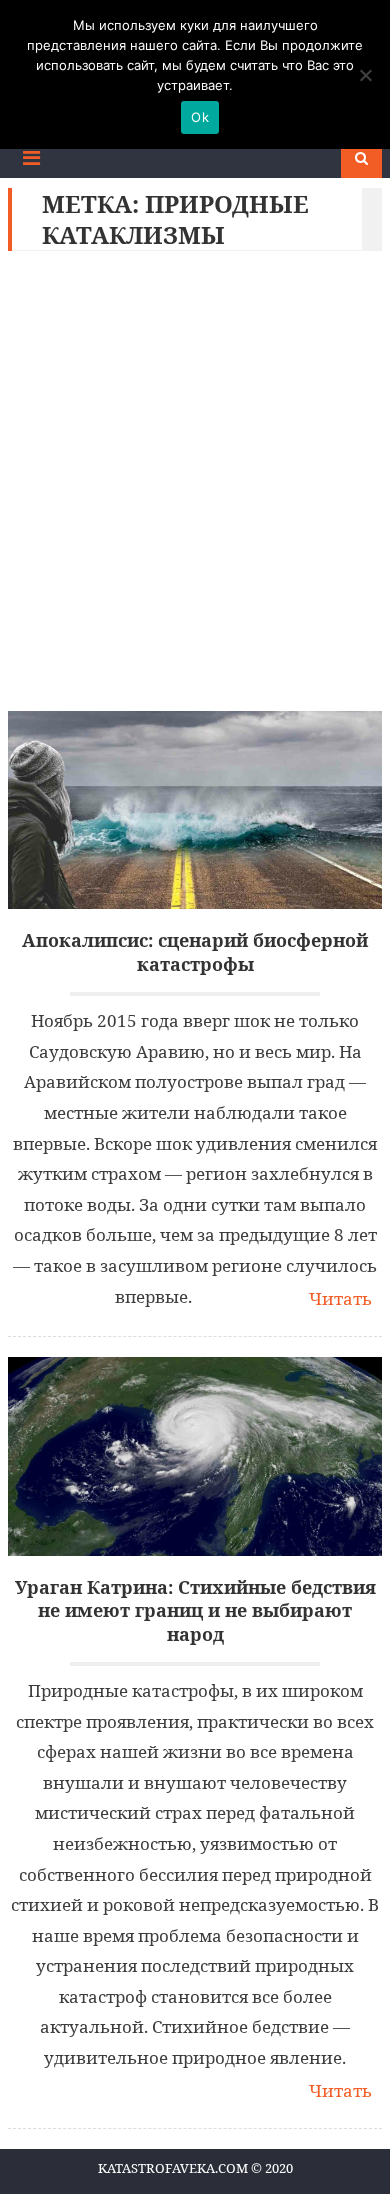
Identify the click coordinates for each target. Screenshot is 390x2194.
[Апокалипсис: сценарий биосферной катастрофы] (195, 810)
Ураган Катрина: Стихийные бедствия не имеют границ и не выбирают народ (195, 1611)
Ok (200, 117)
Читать (340, 1298)
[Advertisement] (195, 486)
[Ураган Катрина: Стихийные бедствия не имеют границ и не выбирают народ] (195, 1456)
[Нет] (365, 75)
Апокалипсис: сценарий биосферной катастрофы (195, 952)
